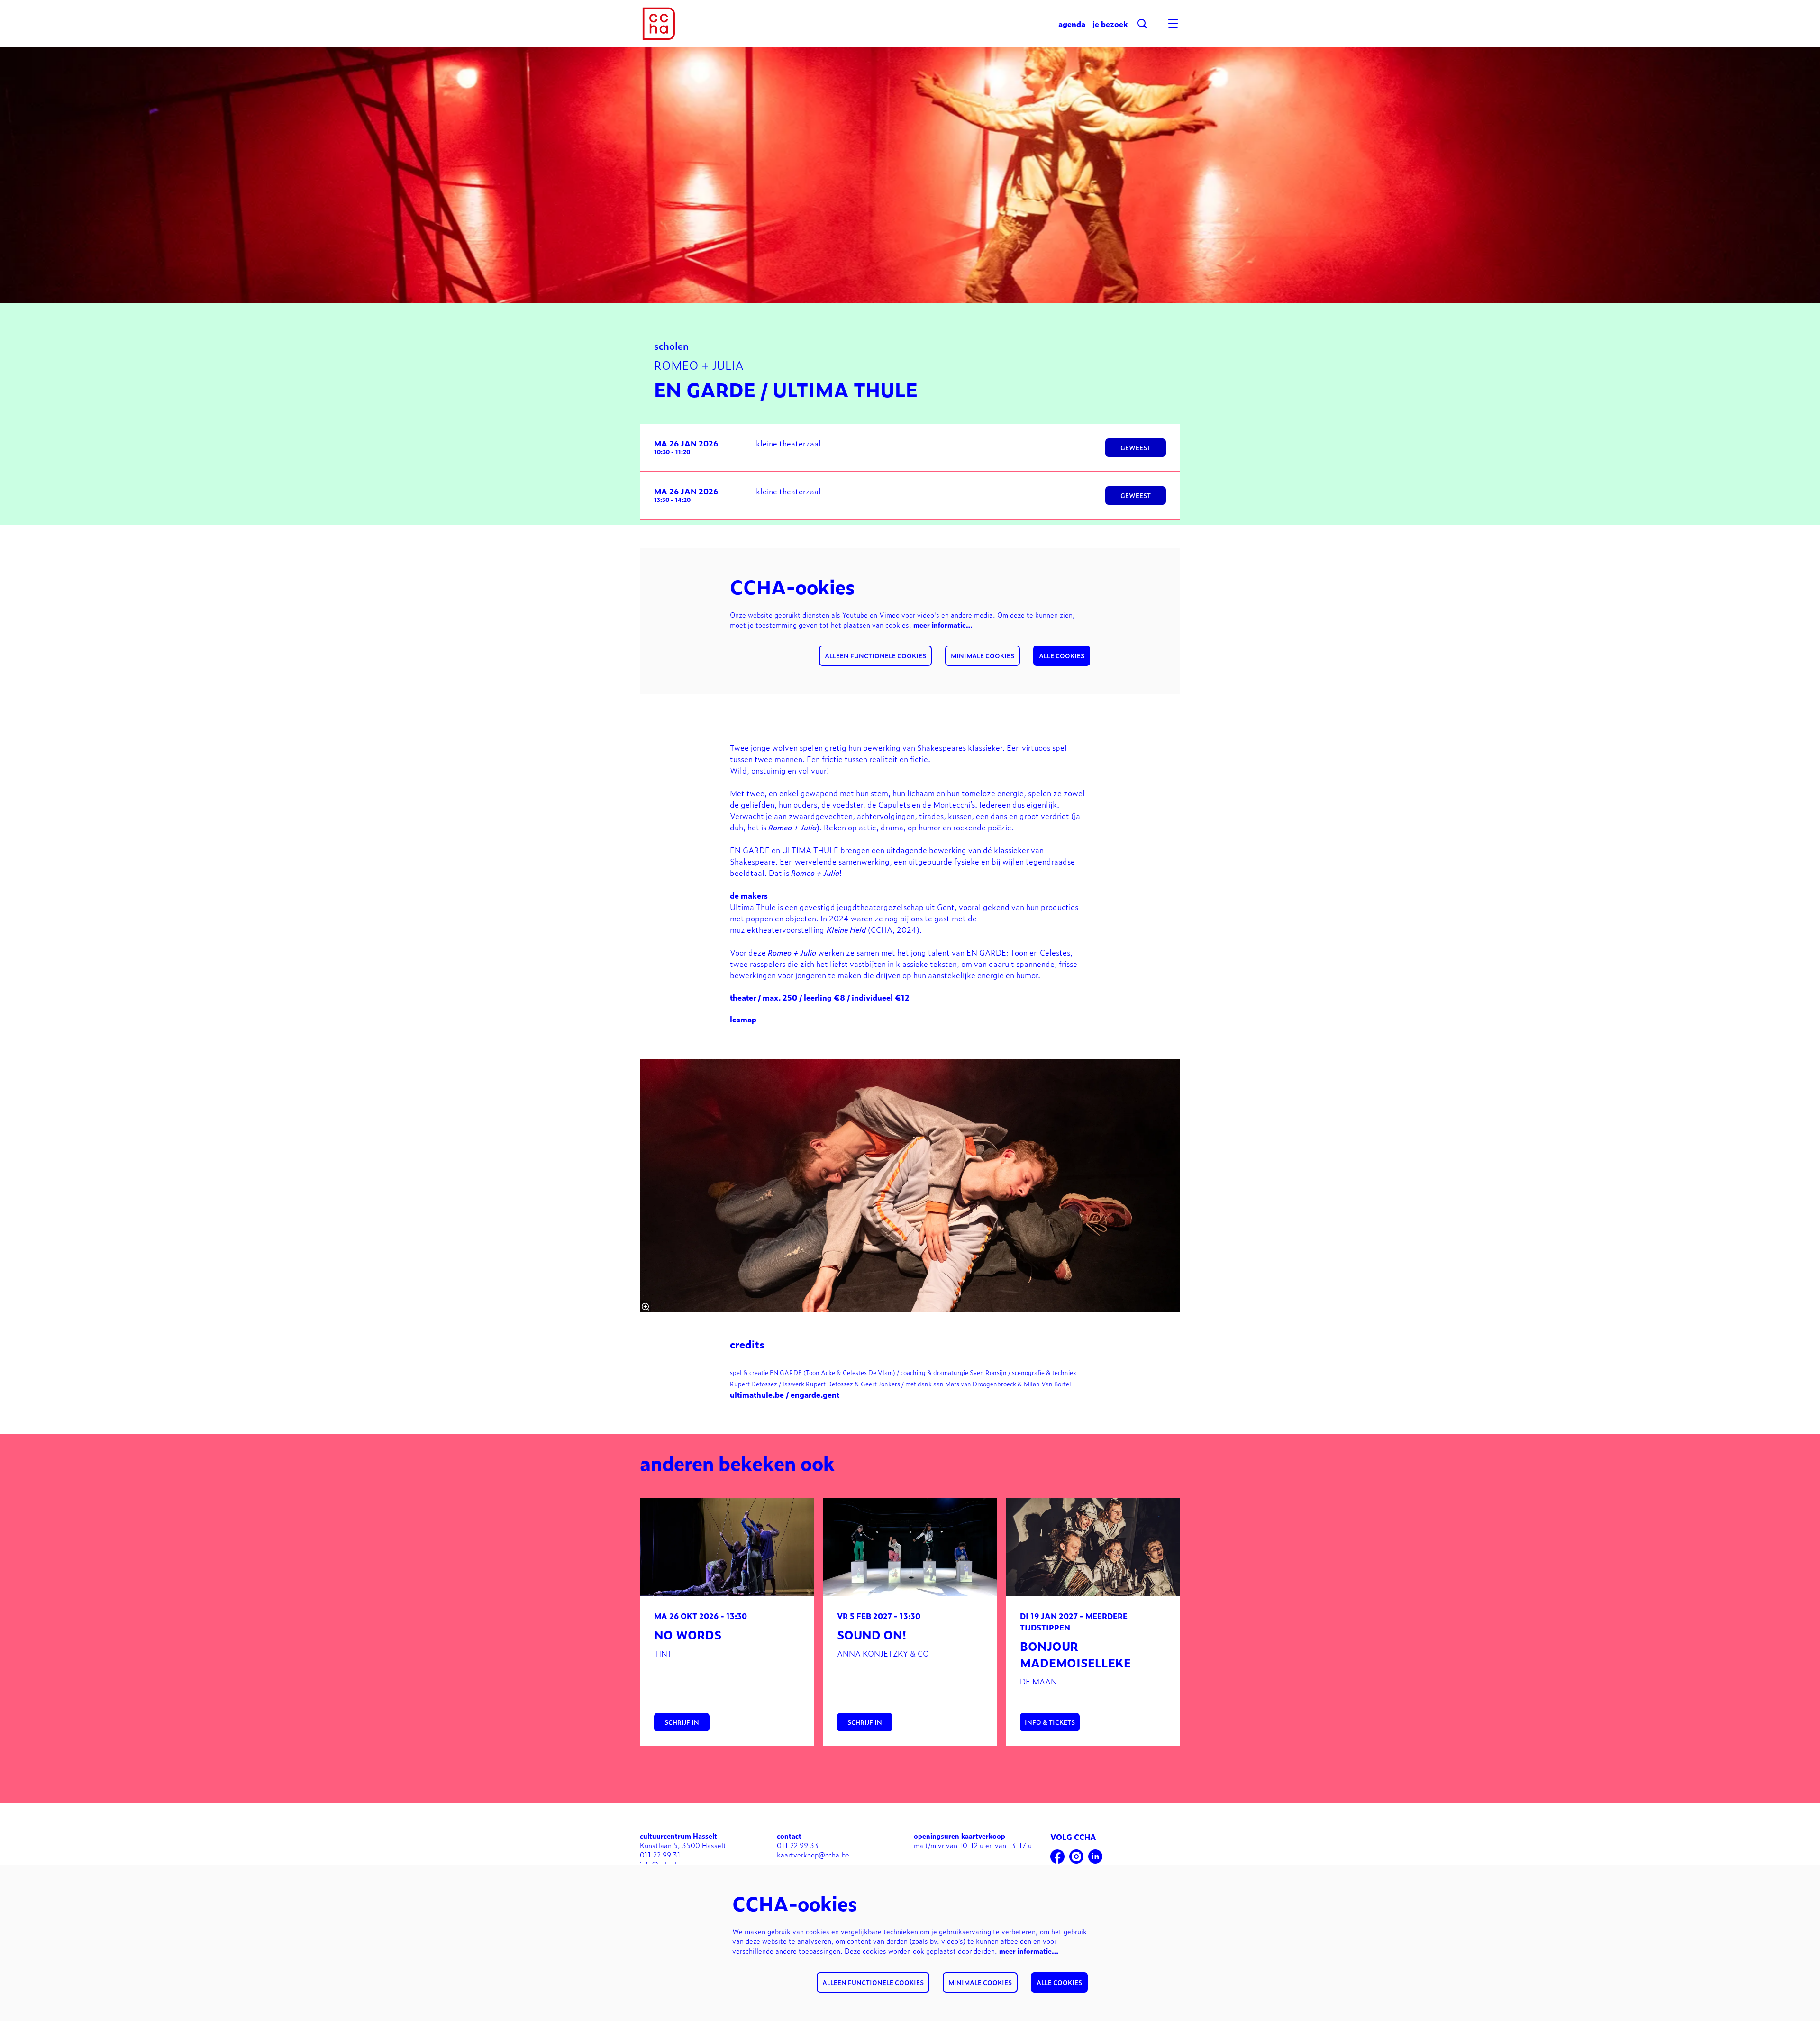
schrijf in (682, 1722)
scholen (671, 345)
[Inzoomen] (646, 1307)
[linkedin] (1095, 1857)
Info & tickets (1050, 1722)
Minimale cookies (983, 656)
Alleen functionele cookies (875, 656)
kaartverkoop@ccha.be (813, 1854)
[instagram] (1076, 1857)
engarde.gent (815, 1394)
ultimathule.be (757, 1394)
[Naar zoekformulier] (1142, 24)
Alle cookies (1062, 656)
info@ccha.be (661, 1864)
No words (688, 1634)
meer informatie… (943, 624)
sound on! (872, 1634)
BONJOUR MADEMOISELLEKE (1075, 1654)
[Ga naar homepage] (659, 24)
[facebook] (1057, 1857)
